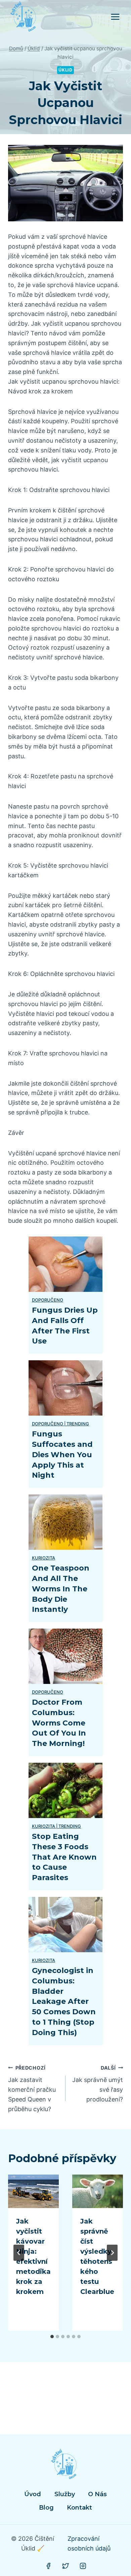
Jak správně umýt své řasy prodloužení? (98, 2084)
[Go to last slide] (19, 2253)
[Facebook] (48, 2566)
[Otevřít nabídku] (115, 17)
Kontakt (79, 2508)
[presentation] (33, 2191)
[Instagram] (83, 2566)
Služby (65, 2494)
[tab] (52, 2337)
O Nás (97, 2494)
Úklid (65, 70)
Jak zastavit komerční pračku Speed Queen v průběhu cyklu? (32, 2089)
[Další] (112, 2253)
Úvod (33, 2494)
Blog (46, 2508)
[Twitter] (65, 2566)
